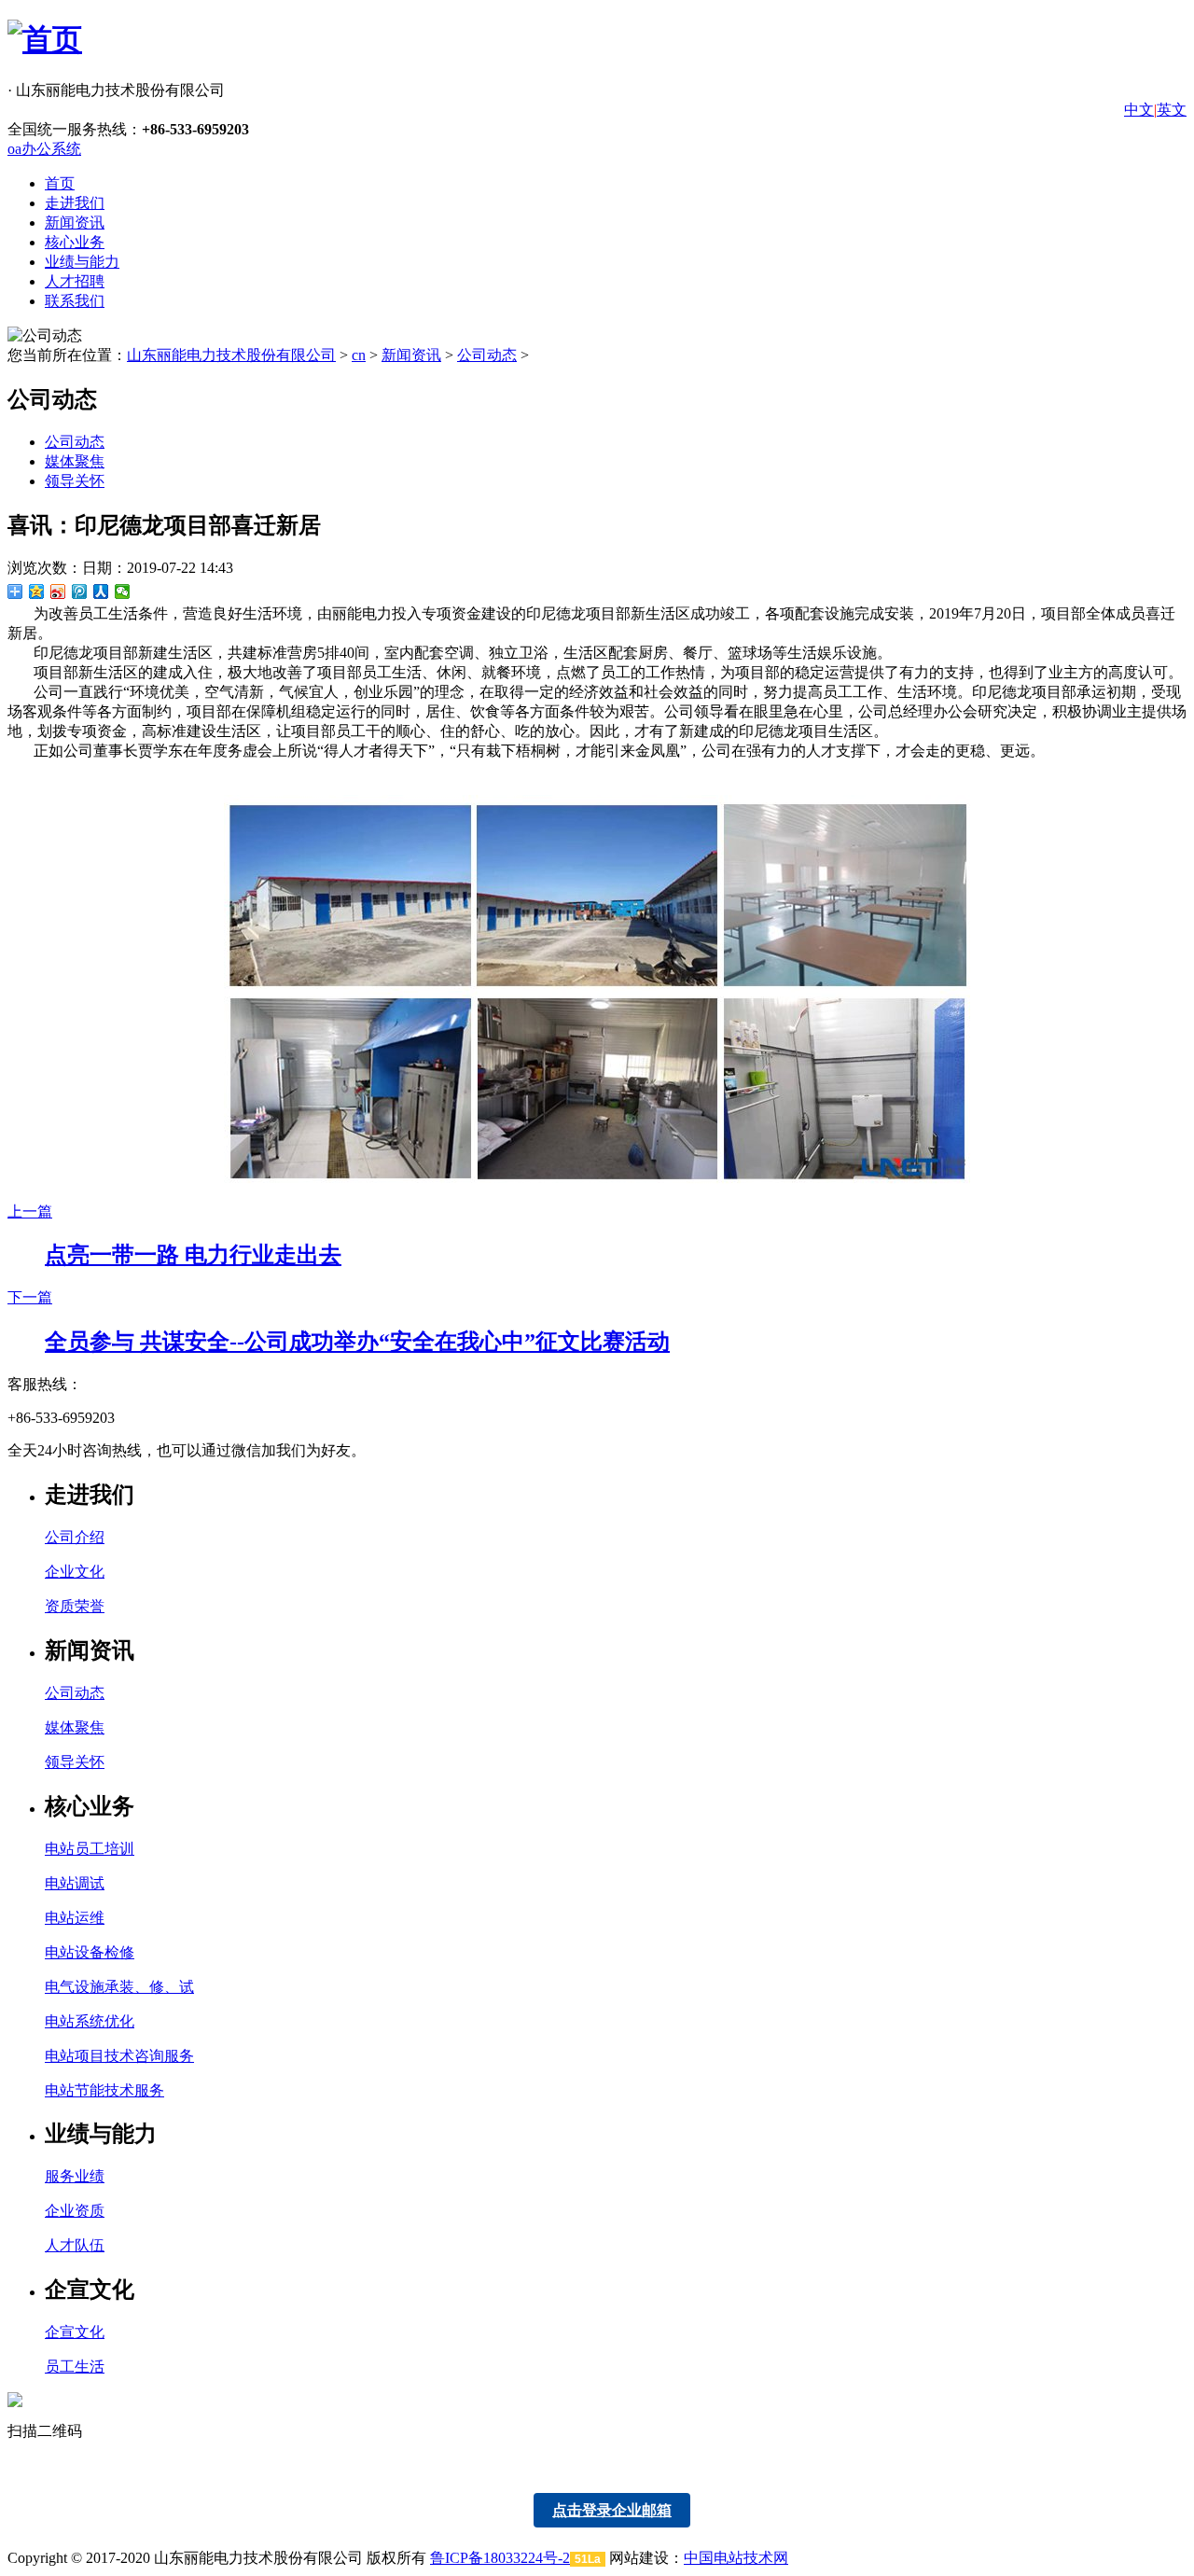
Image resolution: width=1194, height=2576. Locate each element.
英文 (1172, 110)
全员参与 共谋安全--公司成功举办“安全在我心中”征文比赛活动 (357, 1342)
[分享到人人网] (101, 592)
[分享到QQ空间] (37, 592)
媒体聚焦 (75, 461)
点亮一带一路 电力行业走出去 (193, 1255)
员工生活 (75, 2367)
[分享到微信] (123, 592)
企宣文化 (75, 2332)
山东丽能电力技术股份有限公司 (231, 355)
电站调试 (75, 1883)
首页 (60, 183)
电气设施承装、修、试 (119, 1987)
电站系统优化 (90, 2021)
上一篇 (30, 1211)
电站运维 (75, 1918)
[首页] (45, 39)
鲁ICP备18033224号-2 (500, 2558)
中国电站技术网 (736, 2558)
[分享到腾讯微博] (80, 592)
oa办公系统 (44, 149)
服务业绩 (75, 2176)
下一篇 (30, 1297)
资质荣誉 (75, 1606)
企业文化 (75, 1572)
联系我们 (75, 301)
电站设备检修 (90, 1952)
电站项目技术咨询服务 (119, 2056)
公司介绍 (75, 1537)
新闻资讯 (75, 223)
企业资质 (75, 2211)
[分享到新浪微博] (58, 592)
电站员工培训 (90, 1849)
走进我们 (75, 203)
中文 (1139, 110)
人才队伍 (75, 2245)
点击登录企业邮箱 (612, 2510)
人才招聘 (75, 281)
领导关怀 (75, 481)
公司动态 (487, 355)
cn (359, 355)
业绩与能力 (82, 262)
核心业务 (75, 242)
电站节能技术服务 (104, 2090)
